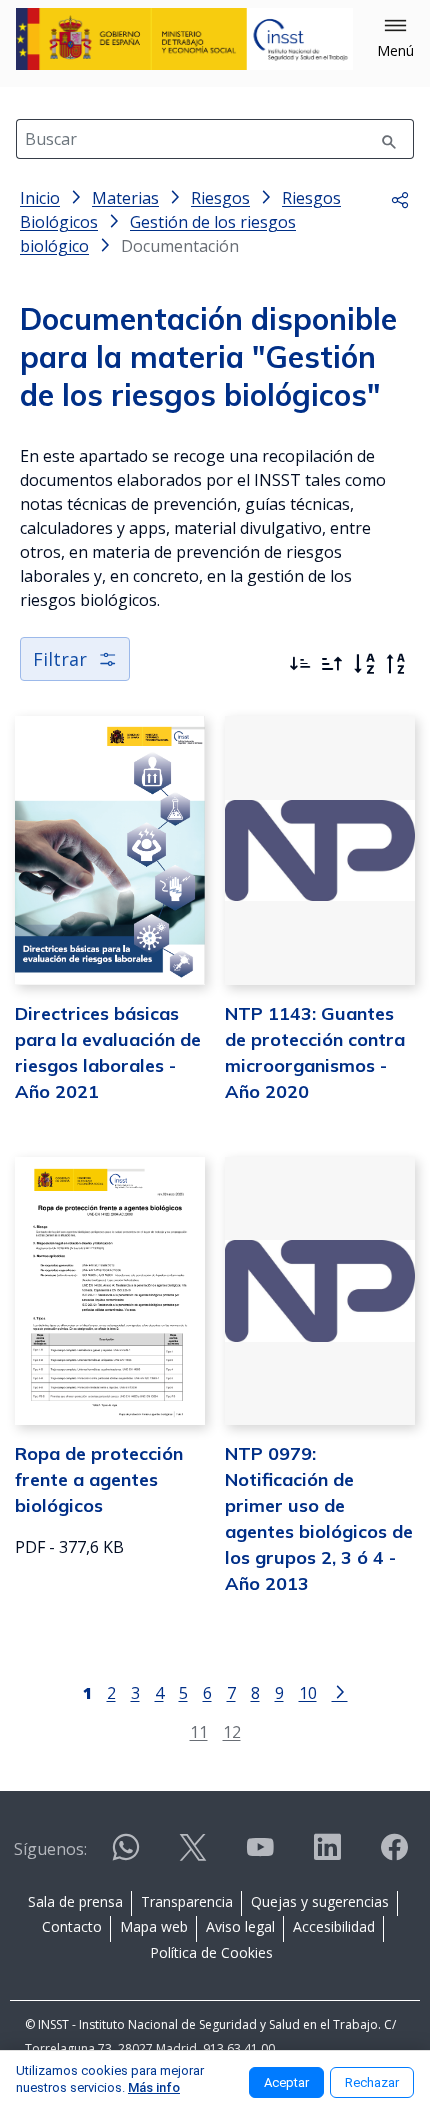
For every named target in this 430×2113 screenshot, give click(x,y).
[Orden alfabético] (364, 664)
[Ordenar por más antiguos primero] (332, 664)
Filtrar (60, 659)
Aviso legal (240, 1926)
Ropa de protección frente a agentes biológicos (99, 1479)
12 (232, 1731)
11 (199, 1731)
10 (308, 1692)
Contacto (72, 1926)
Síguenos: (50, 1849)
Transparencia (187, 1901)
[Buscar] (389, 139)
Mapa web (154, 1926)
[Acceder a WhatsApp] (126, 1855)
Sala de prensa (75, 1901)
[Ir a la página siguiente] (340, 1691)
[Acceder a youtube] (260, 1855)
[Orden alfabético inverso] (396, 664)
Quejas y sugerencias (320, 1901)
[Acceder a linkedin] (327, 1855)
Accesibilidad (334, 1926)
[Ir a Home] (184, 39)
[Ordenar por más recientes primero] (300, 664)
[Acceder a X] (193, 1855)
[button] (395, 39)
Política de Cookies (211, 1952)
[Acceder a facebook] (394, 1855)
